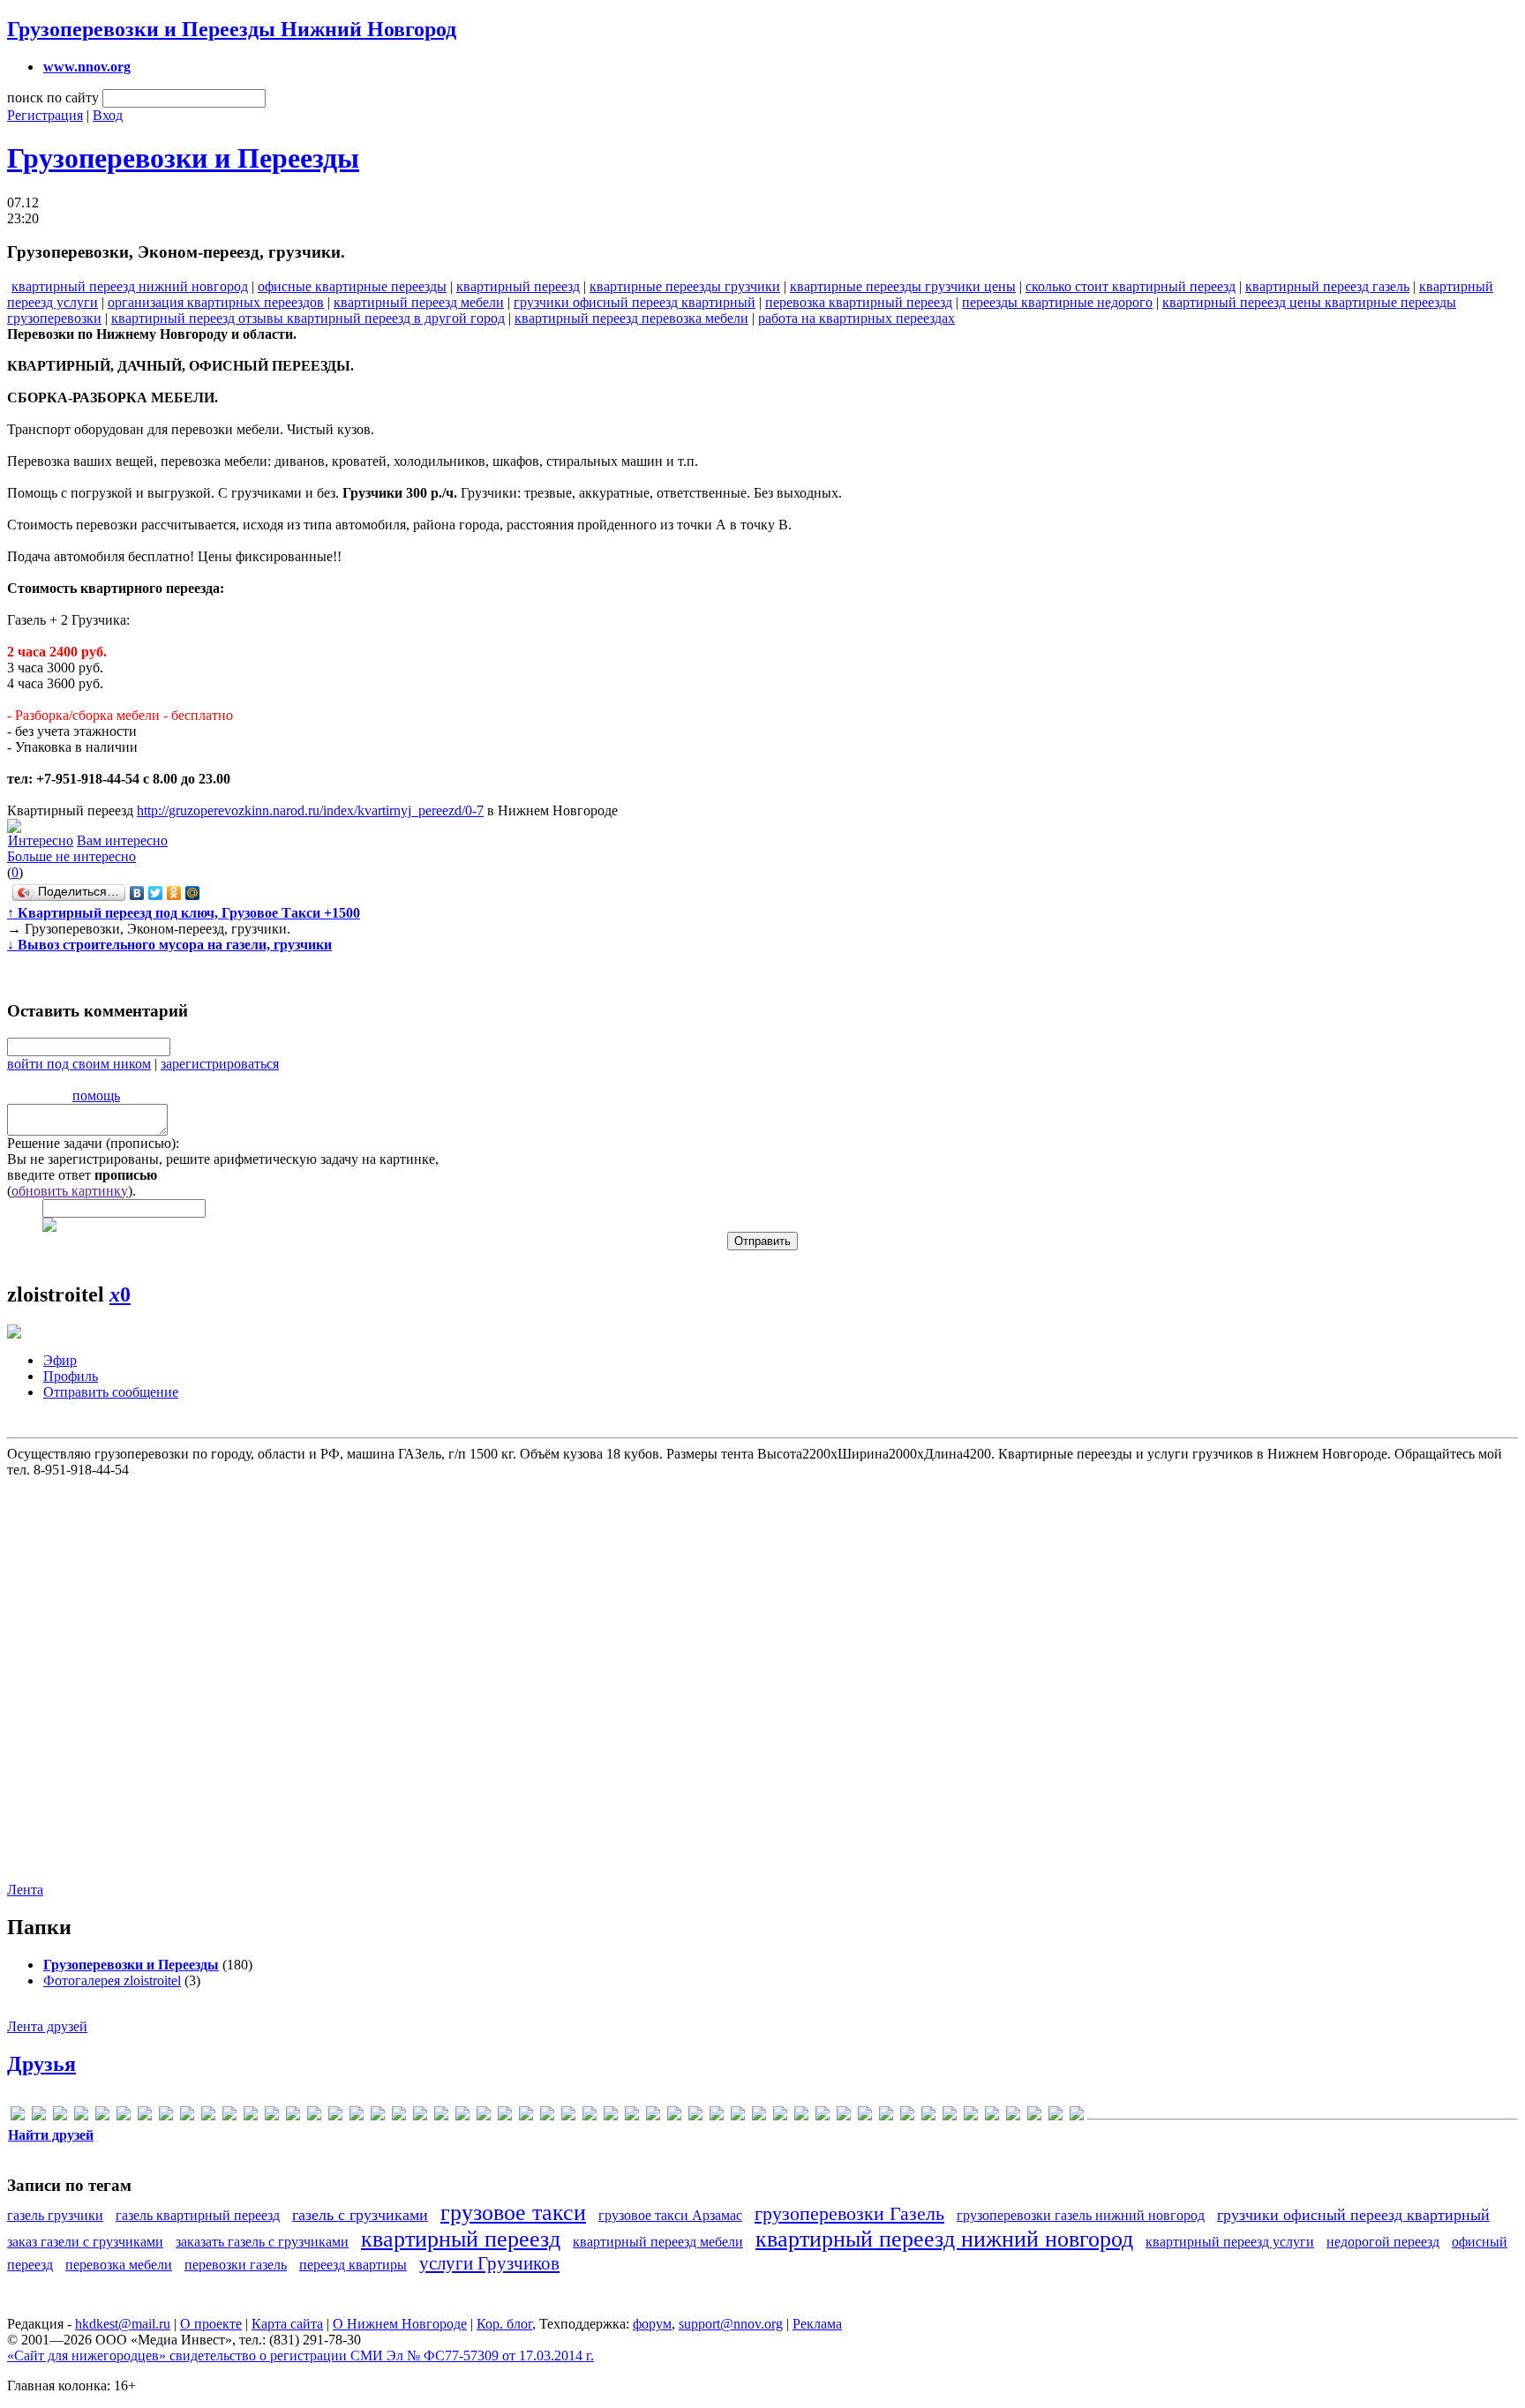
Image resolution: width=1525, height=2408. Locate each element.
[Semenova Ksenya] (441, 2116)
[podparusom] (420, 2116)
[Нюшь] (971, 2116)
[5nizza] (18, 2116)
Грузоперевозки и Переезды (183, 158)
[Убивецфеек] (1055, 2116)
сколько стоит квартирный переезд (1131, 286)
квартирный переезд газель (1327, 286)
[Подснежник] (1013, 2116)
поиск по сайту (53, 98)
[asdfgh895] (81, 2116)
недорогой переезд (1383, 2242)
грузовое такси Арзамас (670, 2215)
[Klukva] (293, 2116)
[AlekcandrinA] (60, 2116)
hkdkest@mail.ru (123, 2324)
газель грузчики (55, 2215)
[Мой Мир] (193, 893)
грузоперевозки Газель (849, 2213)
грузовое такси (513, 2213)
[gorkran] (187, 2116)
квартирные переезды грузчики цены (903, 286)
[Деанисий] (695, 2116)
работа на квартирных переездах (856, 318)
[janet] (229, 2116)
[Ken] (272, 2116)
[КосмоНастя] (780, 2116)
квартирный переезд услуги (1230, 2242)
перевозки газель (236, 2265)
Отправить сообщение (111, 1392)
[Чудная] (1077, 2116)
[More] (335, 2116)
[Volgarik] (547, 2116)
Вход (108, 115)
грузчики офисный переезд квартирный (635, 302)
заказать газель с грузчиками (262, 2242)
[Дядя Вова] (717, 2116)
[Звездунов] (759, 2116)
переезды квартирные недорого (1057, 302)
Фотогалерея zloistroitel (112, 1980)
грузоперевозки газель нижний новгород (1081, 2215)
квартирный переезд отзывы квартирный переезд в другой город (308, 318)
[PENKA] (378, 2116)
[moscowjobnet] (357, 2116)
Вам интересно (122, 840)
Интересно (41, 840)
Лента (25, 1890)
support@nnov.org (731, 2324)
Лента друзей (47, 2026)
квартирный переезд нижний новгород (130, 286)
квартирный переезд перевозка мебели (631, 318)
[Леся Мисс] (886, 2116)
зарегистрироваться (220, 1064)
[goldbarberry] (166, 2116)
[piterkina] (399, 2116)
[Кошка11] (801, 2116)
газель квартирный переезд (198, 2215)
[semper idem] (462, 2116)
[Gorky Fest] (208, 2116)
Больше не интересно (71, 856)
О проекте (211, 2324)
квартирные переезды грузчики (685, 286)
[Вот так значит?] (653, 2116)
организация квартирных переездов (216, 302)
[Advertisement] (761, 1670)
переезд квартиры (353, 2265)
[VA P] (505, 2116)
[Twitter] (156, 893)
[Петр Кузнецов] (992, 2116)
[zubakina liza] (568, 2116)
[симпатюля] (1034, 2116)
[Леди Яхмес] (865, 2116)
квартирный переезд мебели (419, 302)
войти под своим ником (79, 1064)
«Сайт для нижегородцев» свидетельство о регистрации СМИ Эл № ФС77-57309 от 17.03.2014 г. (300, 2355)
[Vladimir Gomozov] (526, 2116)
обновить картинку (70, 1191)
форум (652, 2324)
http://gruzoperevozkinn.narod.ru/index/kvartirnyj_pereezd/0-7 (310, 810)
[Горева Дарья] (674, 2116)
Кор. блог (504, 2324)
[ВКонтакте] (137, 893)
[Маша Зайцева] (950, 2116)
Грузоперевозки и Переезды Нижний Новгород (232, 29)
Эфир (60, 1360)
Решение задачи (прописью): (93, 1143)
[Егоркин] (738, 2116)
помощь (96, 1095)
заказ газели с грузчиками (85, 2242)
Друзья (41, 2064)
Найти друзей (51, 2135)
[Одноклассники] (174, 893)
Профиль (71, 1376)
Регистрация (45, 115)
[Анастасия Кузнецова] (590, 2116)
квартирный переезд (518, 286)
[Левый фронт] (844, 2116)
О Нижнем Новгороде (400, 2324)
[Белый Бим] (611, 2116)
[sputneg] (484, 2116)
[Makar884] (314, 2116)
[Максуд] (907, 2116)
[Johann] (251, 2116)
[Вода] (632, 2116)
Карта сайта (287, 2324)
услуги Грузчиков (489, 2263)
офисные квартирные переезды (352, 286)
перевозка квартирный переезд (859, 302)
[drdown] (124, 2116)
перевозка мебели (119, 2265)
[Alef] (39, 2116)
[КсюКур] (823, 2116)
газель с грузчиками (360, 2215)
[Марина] (928, 2116)
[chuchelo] (102, 2116)
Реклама (817, 2324)
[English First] (145, 2116)
